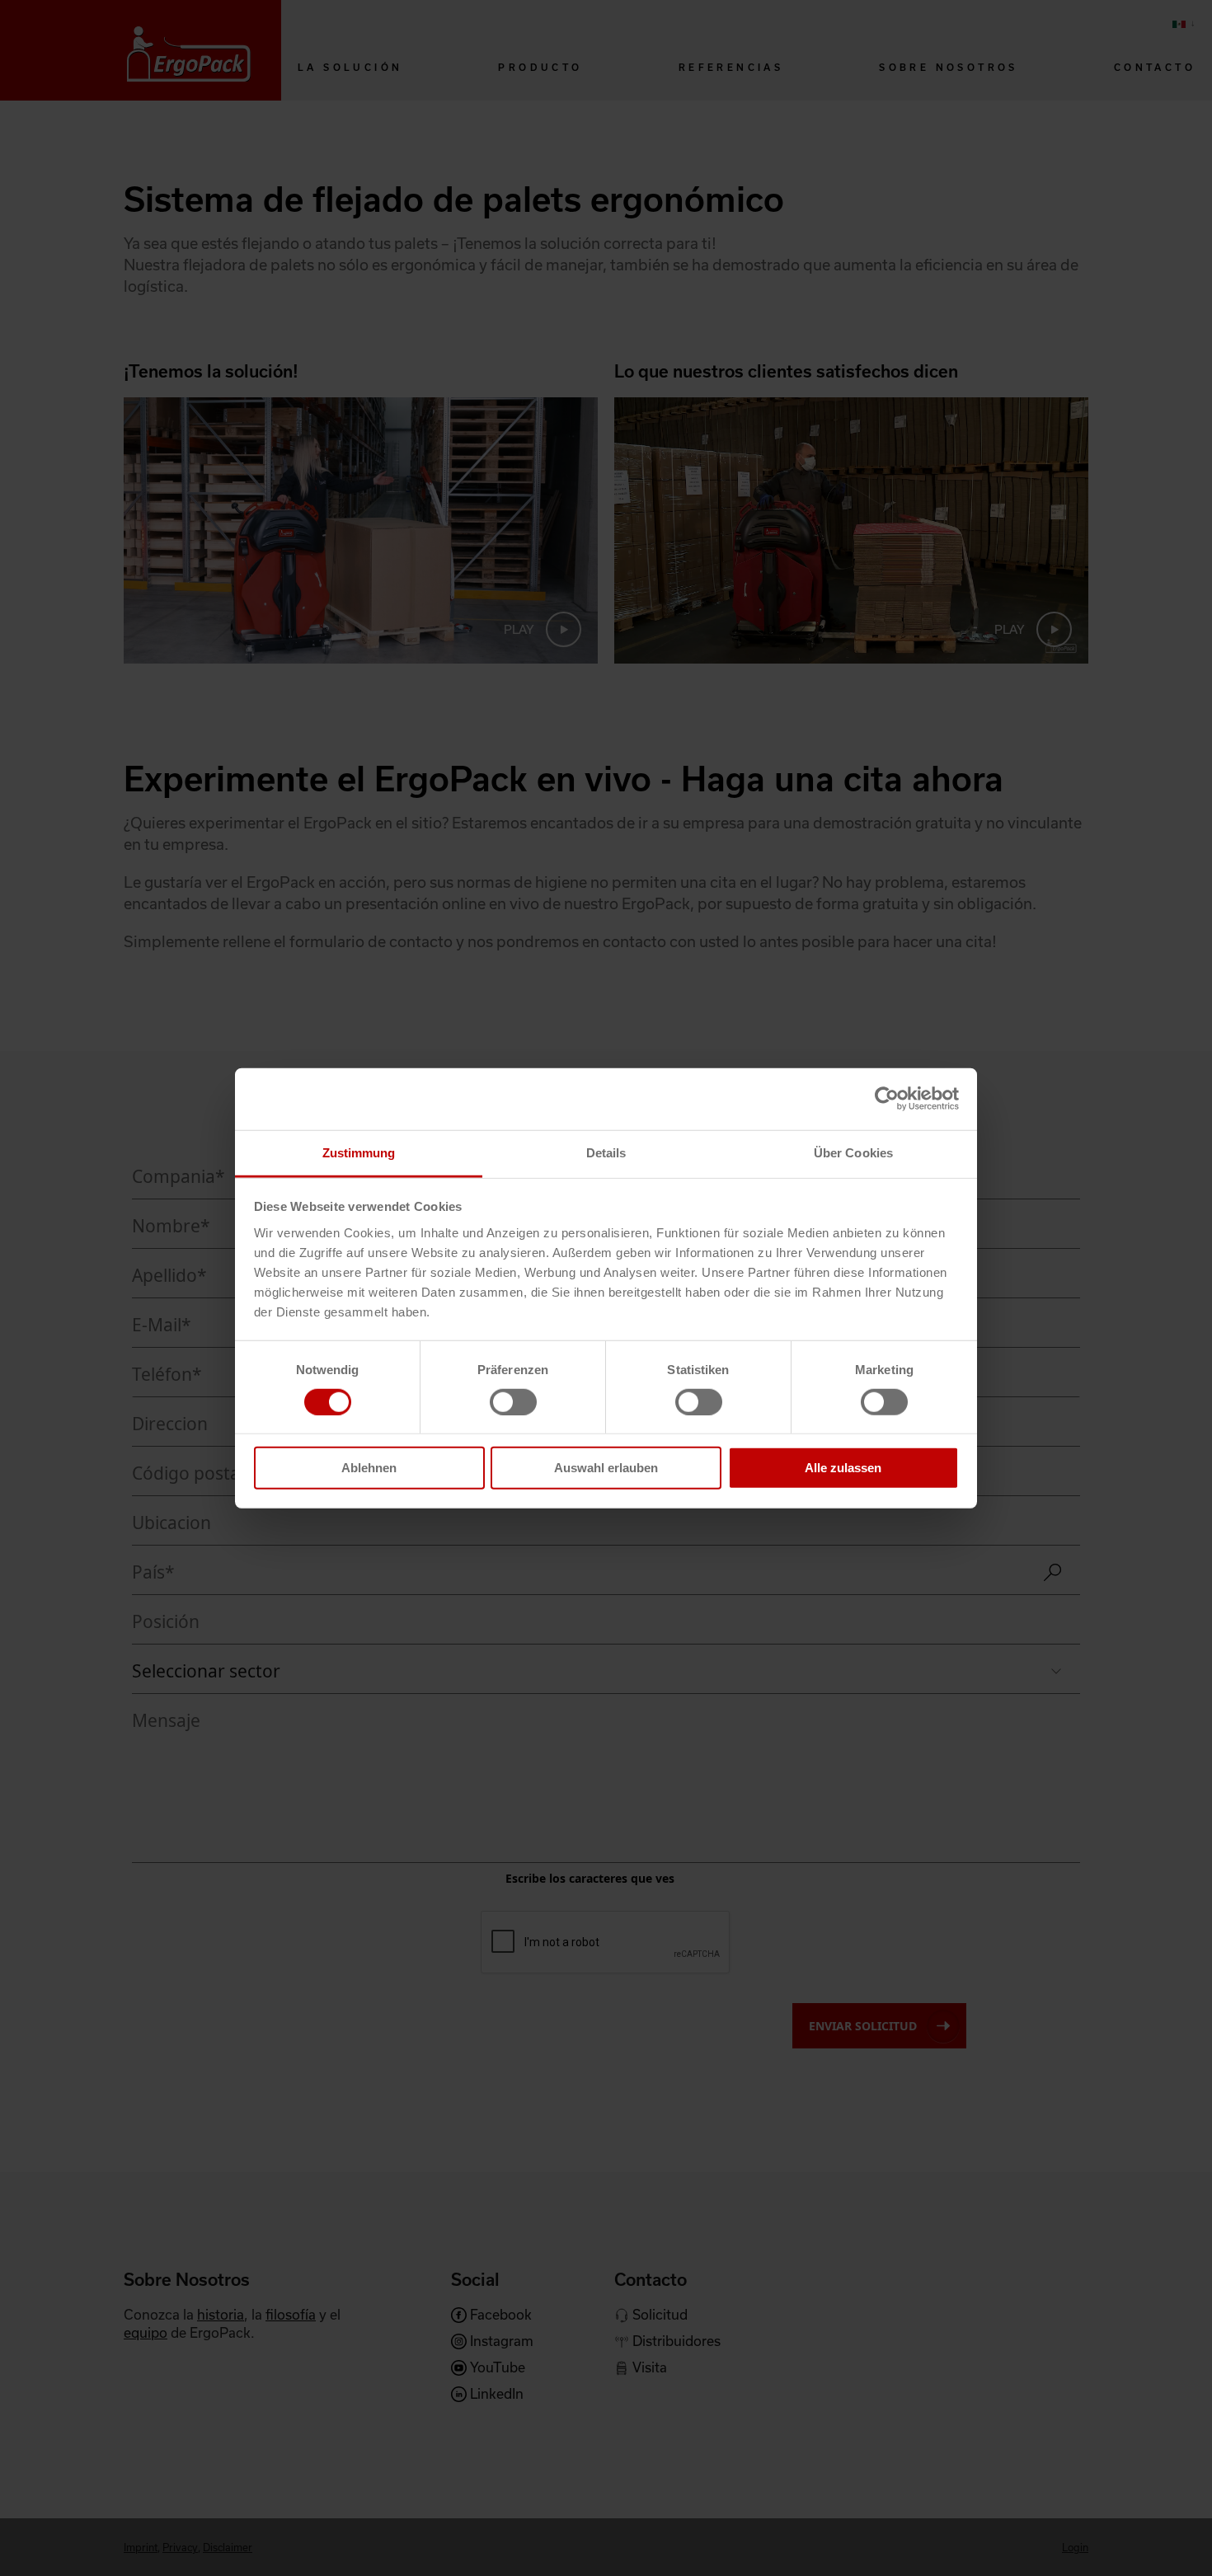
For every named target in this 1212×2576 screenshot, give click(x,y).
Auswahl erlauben (606, 1468)
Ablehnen (369, 1468)
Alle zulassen (843, 1468)
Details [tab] (606, 1152)
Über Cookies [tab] (853, 1152)
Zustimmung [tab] (359, 1152)
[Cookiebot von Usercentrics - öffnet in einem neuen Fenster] (887, 1099)
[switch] (513, 1402)
